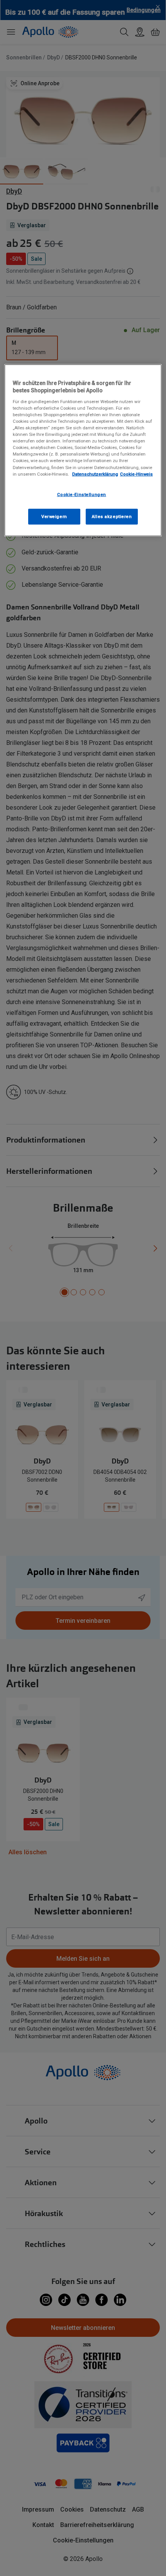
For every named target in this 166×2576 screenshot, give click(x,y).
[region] (83, 450)
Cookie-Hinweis (136, 474)
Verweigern (54, 516)
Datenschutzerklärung (95, 474)
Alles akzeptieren (112, 516)
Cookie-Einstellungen (82, 494)
